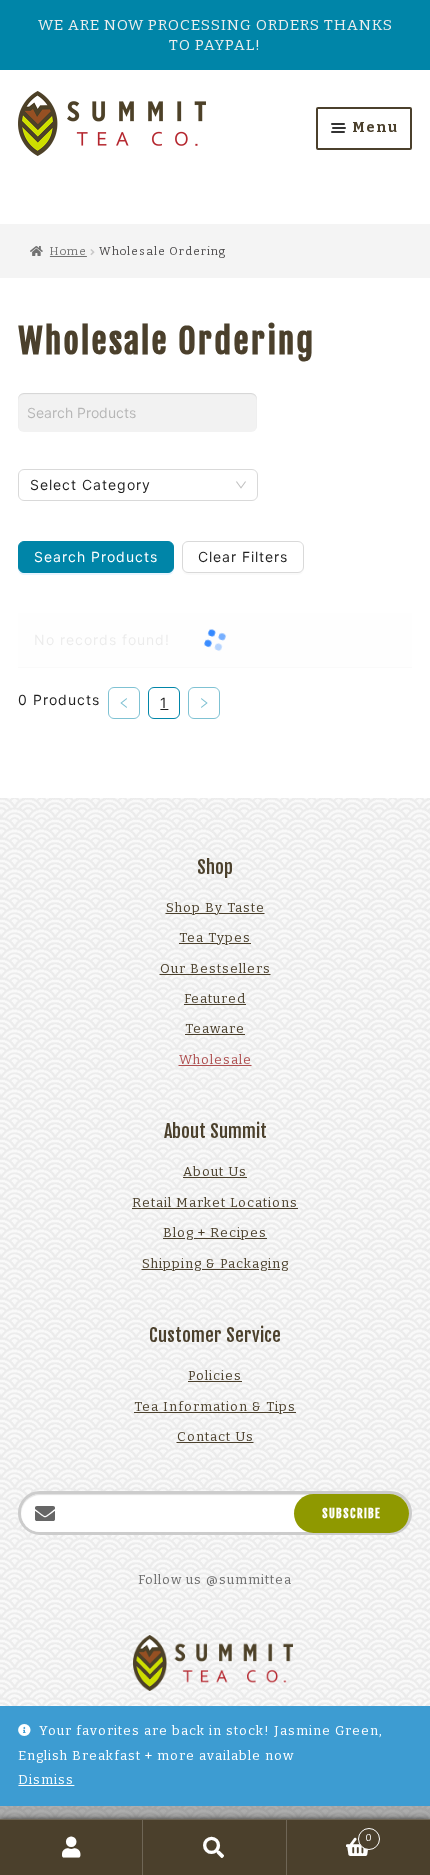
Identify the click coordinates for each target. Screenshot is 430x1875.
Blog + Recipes (215, 1232)
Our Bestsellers (215, 968)
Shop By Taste (215, 907)
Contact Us (215, 1436)
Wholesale (215, 1059)
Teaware (215, 1028)
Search (214, 1847)
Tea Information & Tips (215, 1406)
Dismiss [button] (46, 1779)
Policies (215, 1375)
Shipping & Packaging (215, 1263)
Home (68, 251)
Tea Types (215, 937)
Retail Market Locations (215, 1202)
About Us (215, 1171)
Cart (330, 1834)
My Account (71, 1847)
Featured (215, 998)
